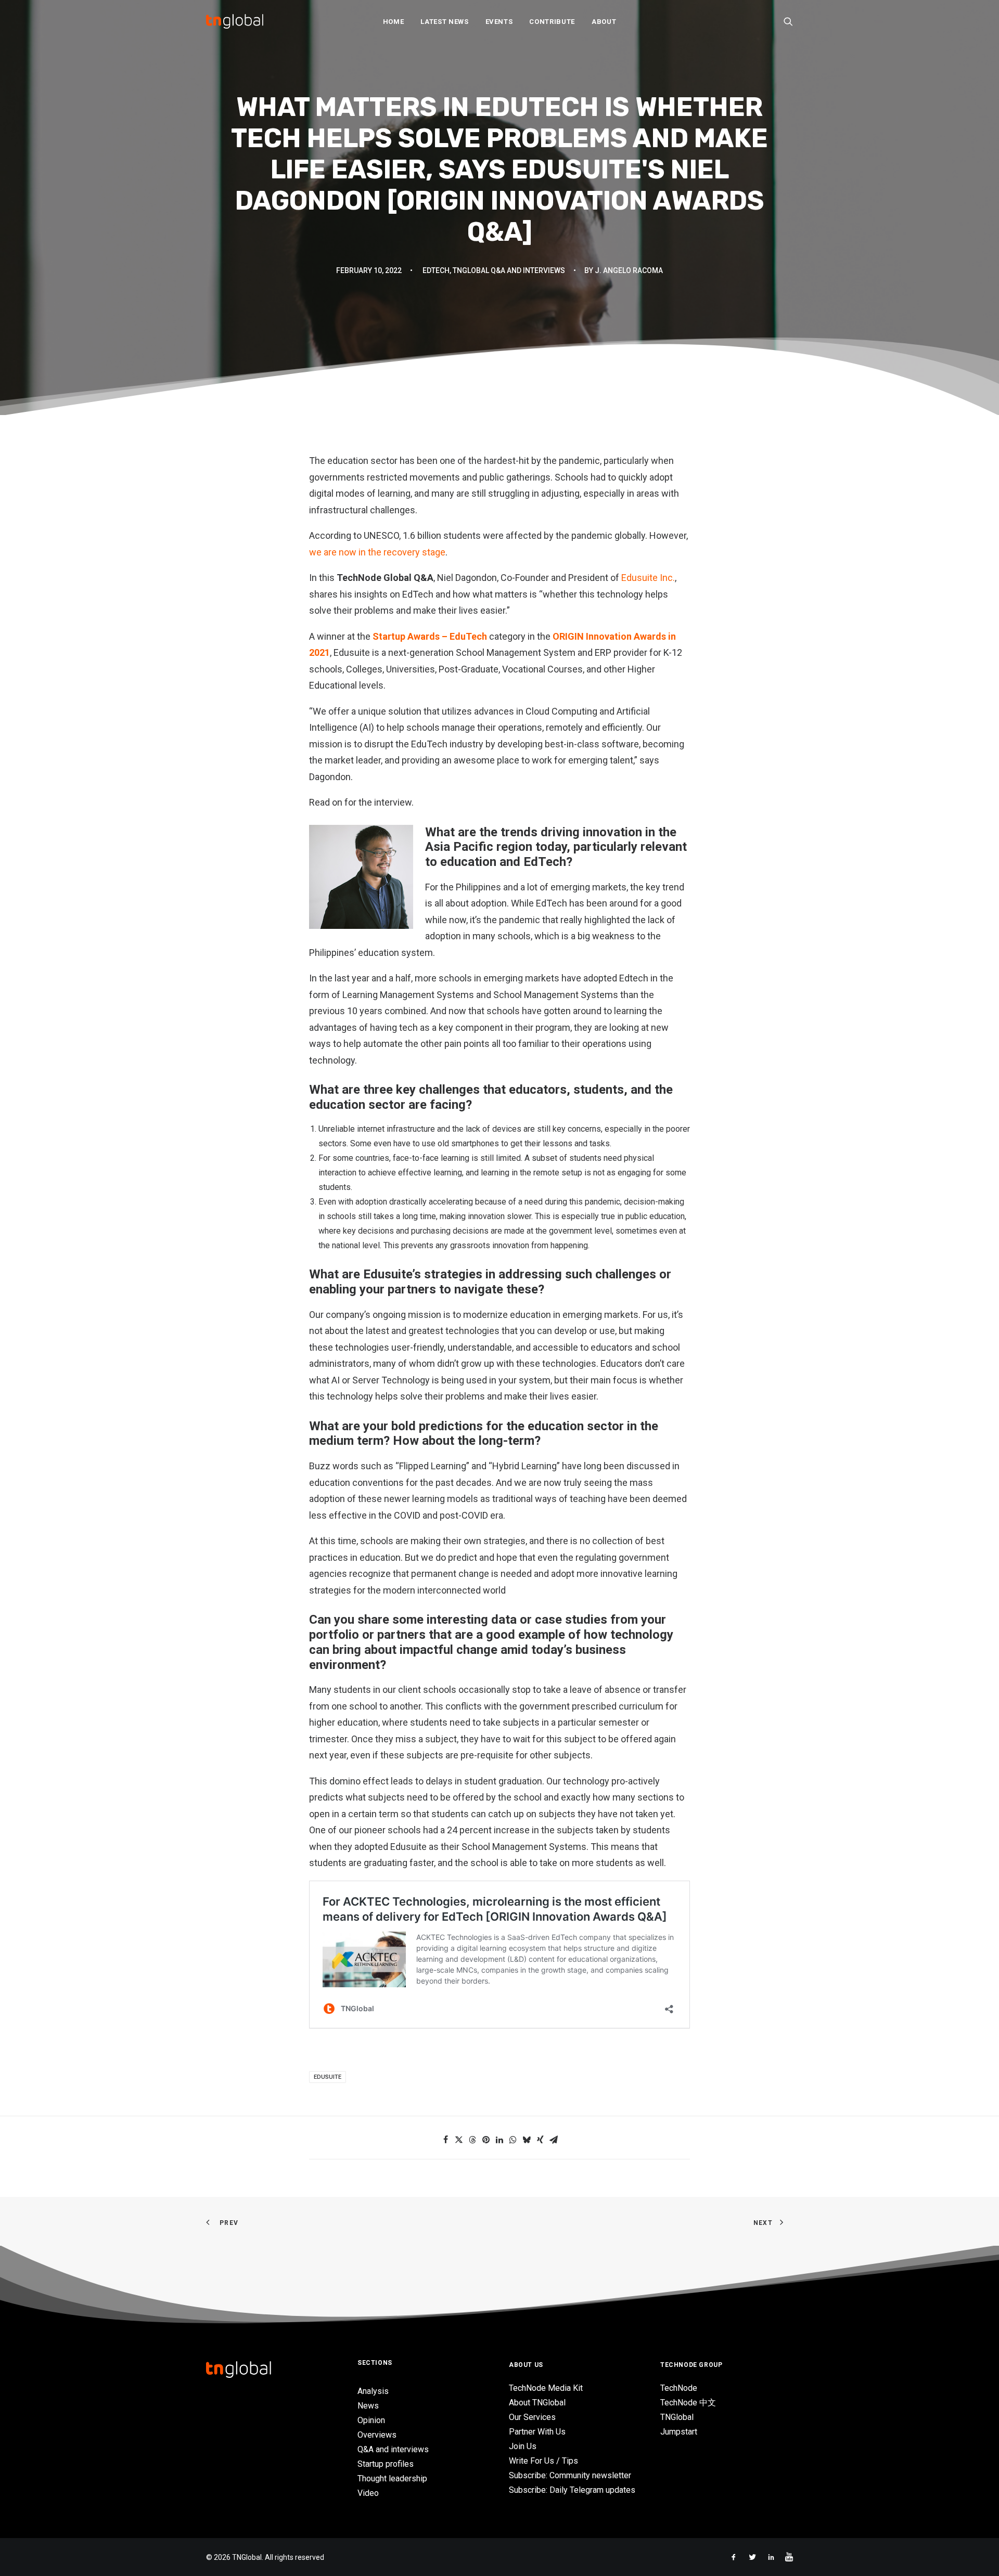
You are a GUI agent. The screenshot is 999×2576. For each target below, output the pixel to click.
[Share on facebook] (445, 2140)
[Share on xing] (540, 2140)
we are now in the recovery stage (377, 552)
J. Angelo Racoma (629, 270)
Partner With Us (537, 2432)
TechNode (679, 2388)
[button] (788, 21)
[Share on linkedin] (499, 2140)
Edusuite (328, 2077)
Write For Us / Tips (543, 2461)
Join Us (523, 2446)
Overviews (377, 2435)
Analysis (373, 2391)
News (368, 2406)
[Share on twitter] (459, 2140)
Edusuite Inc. (648, 578)
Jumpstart (679, 2432)
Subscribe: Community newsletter (570, 2475)
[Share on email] (554, 2140)
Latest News (444, 22)
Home (394, 22)
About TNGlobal (537, 2403)
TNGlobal (677, 2417)
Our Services (532, 2417)
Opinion (371, 2420)
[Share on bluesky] (527, 2140)
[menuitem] (394, 21)
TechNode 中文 (688, 2403)
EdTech (436, 270)
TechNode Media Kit (546, 2388)
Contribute (552, 22)
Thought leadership (392, 2478)
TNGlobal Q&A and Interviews (509, 270)
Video (368, 2493)
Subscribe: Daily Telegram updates (572, 2490)
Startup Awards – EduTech (430, 636)
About (604, 22)
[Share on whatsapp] (513, 2140)
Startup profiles (386, 2464)
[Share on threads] (472, 2140)
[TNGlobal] (235, 21)
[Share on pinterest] (486, 2140)
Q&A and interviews (393, 2449)
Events (499, 22)
